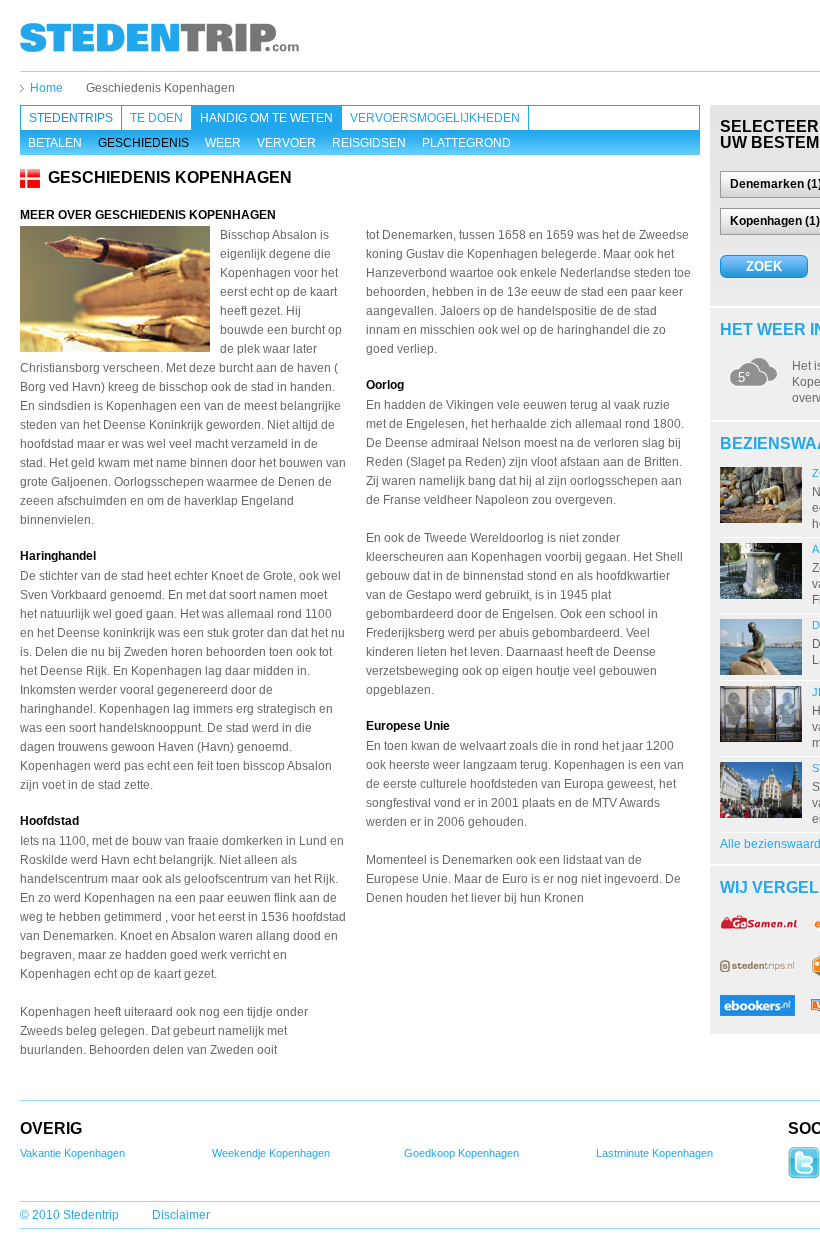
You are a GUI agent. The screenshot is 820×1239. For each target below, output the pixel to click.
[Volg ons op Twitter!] (804, 1175)
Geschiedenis (143, 143)
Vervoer (286, 143)
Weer (223, 143)
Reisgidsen (369, 143)
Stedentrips (71, 118)
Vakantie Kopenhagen (72, 1153)
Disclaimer (181, 1215)
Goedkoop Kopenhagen (461, 1153)
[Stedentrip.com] (159, 37)
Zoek (764, 266)
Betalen (55, 143)
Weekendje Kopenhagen (271, 1153)
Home (46, 88)
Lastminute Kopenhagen (654, 1153)
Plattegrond (466, 143)
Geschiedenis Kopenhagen (160, 88)
